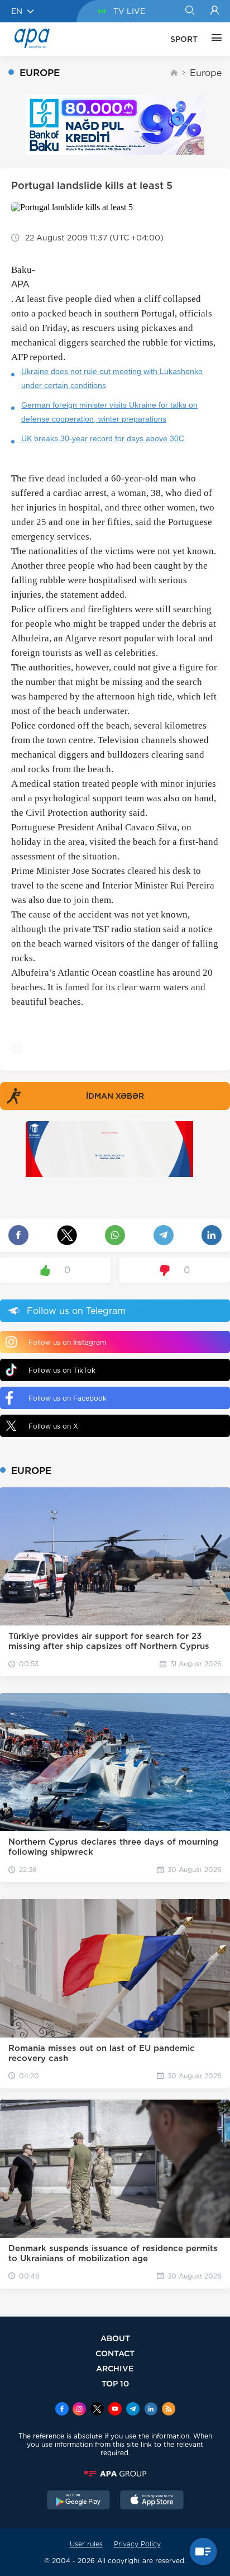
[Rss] (169, 2410)
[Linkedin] (151, 2410)
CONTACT (115, 2353)
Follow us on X (53, 1426)
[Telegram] (133, 2410)
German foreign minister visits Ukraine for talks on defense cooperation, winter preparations (109, 412)
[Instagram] (79, 2410)
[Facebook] (62, 2410)
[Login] (215, 11)
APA (20, 284)
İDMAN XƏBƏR (115, 1096)
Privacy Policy (137, 2544)
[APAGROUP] (115, 2474)
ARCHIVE (115, 2368)
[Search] (190, 11)
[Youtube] (115, 2410)
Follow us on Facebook (68, 1398)
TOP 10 (115, 2383)
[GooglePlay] (79, 2501)
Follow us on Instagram (67, 1342)
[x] (97, 2410)
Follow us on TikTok (62, 1370)
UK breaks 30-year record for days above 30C (103, 438)
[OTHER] (214, 39)
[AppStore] (152, 2501)
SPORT (184, 39)
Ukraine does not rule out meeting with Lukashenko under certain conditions (112, 378)
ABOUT (115, 2338)
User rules (86, 2544)
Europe (206, 73)
